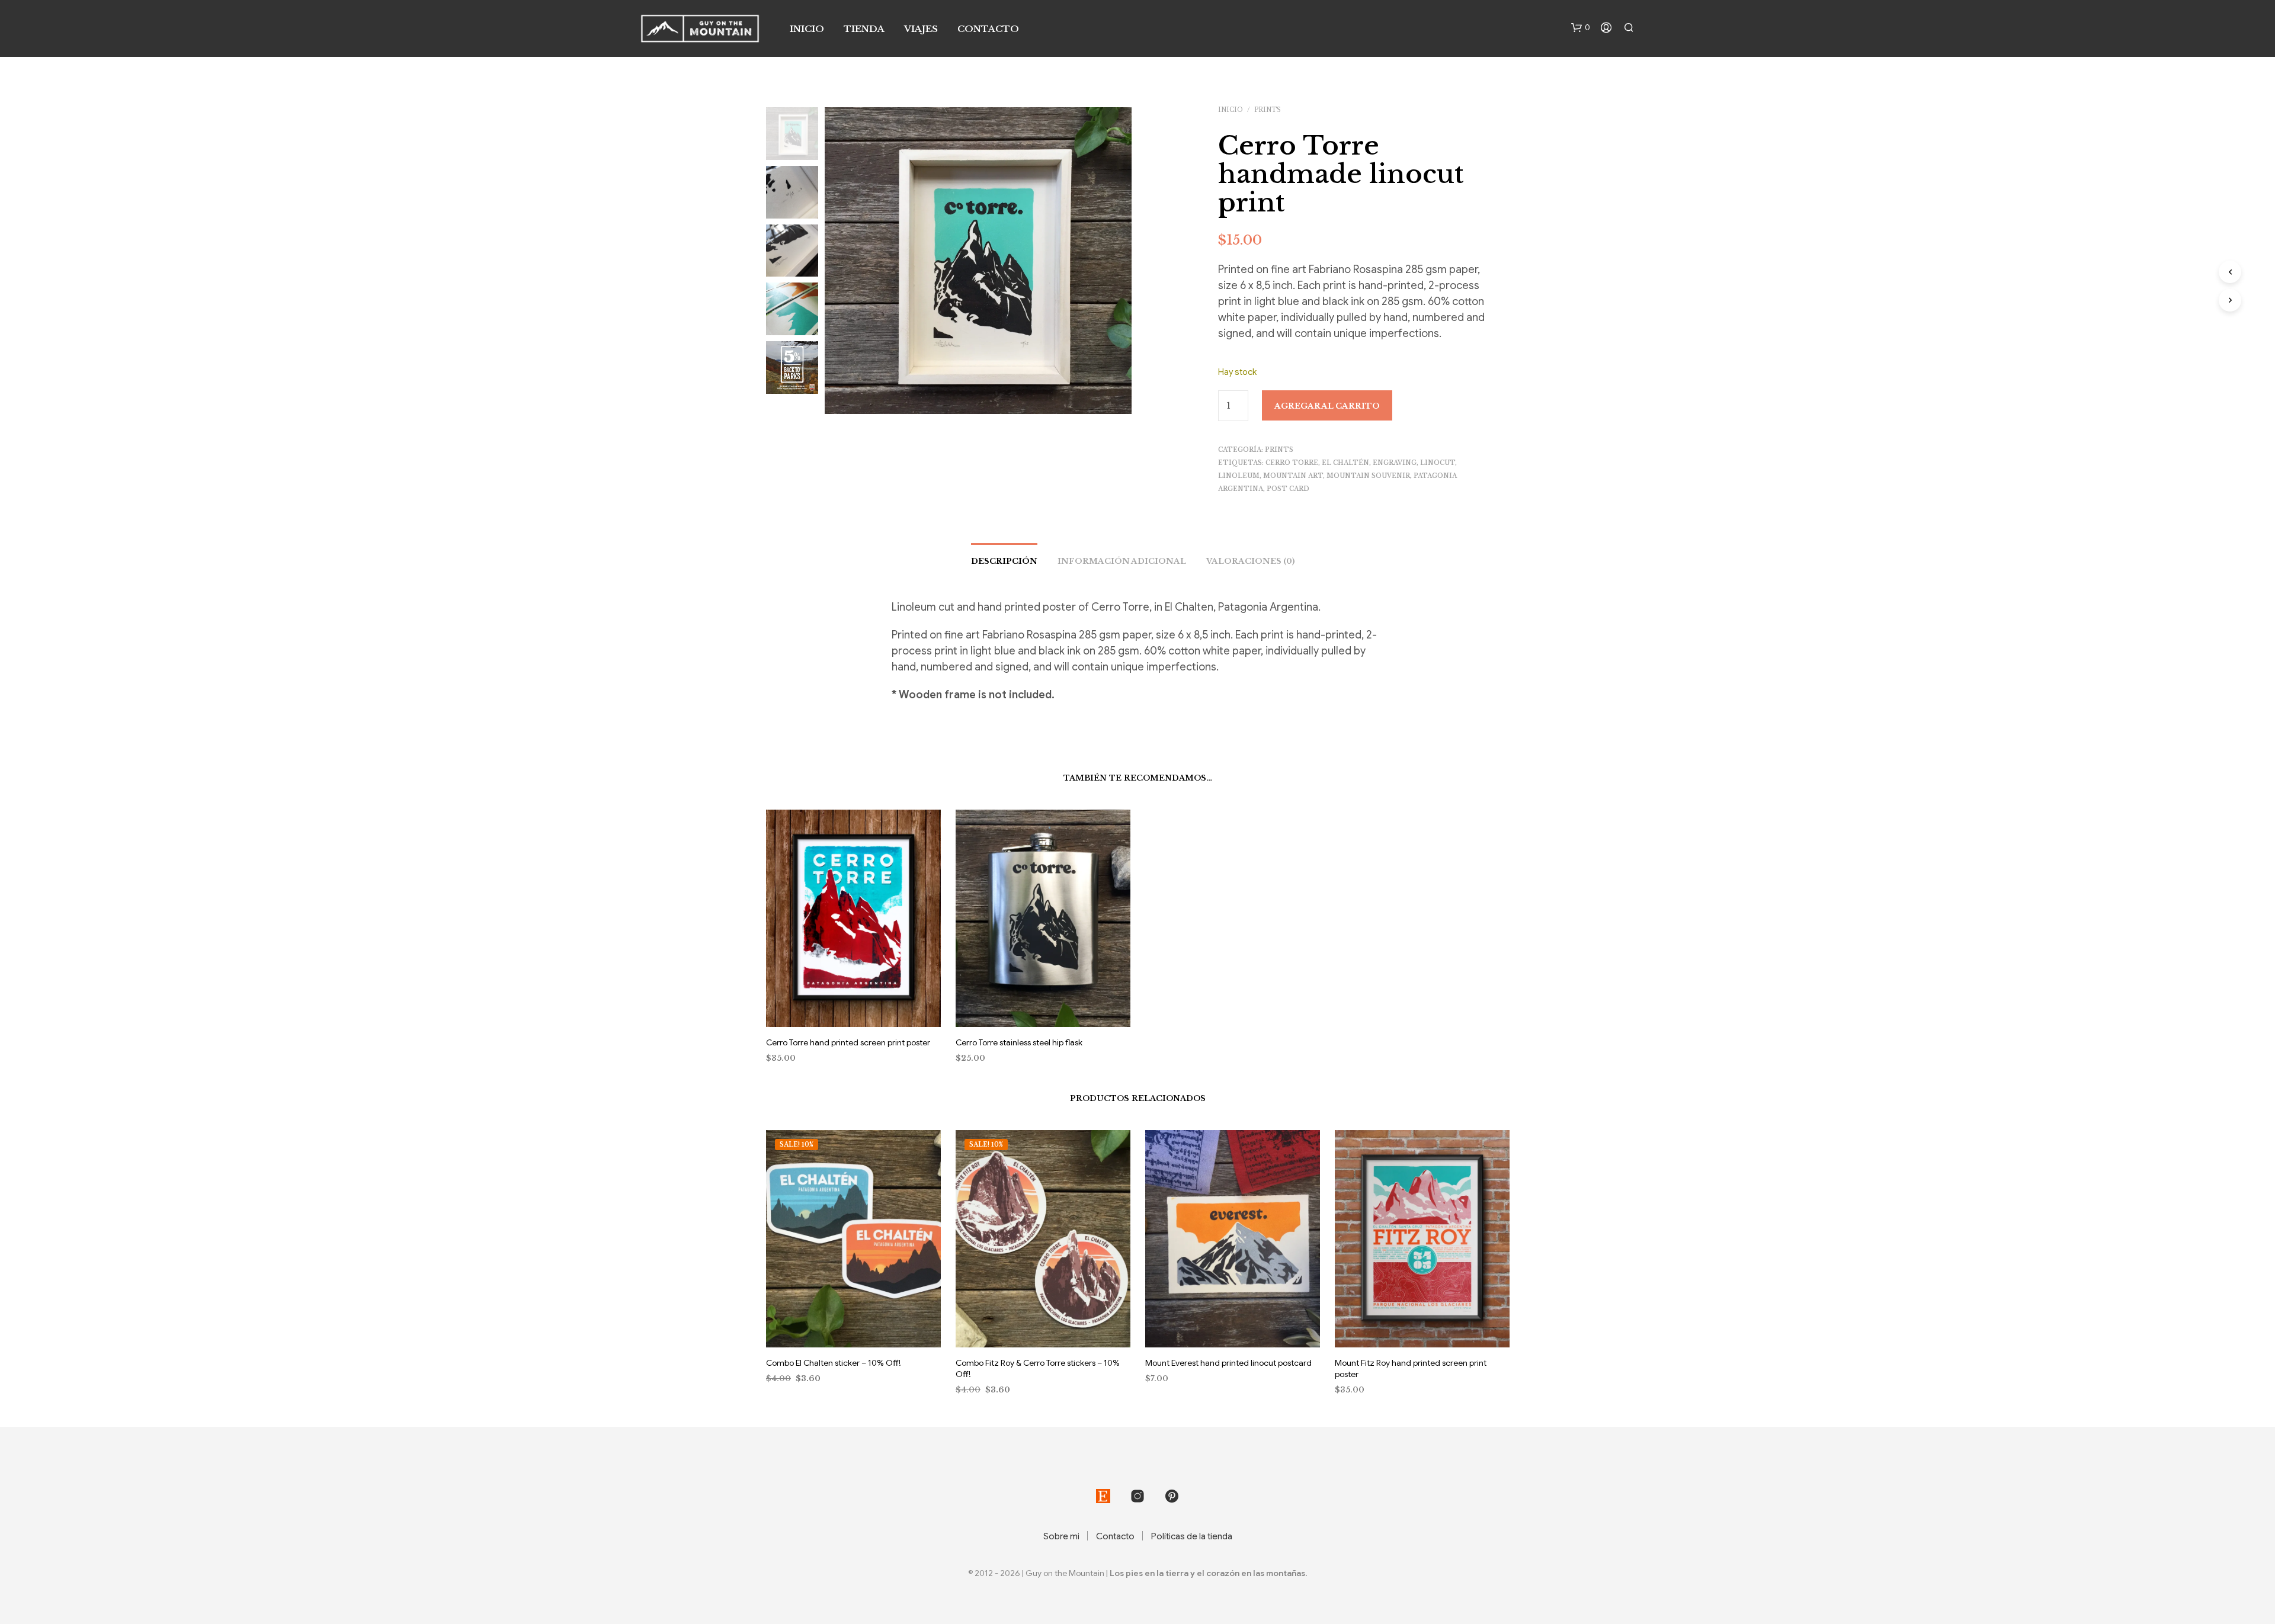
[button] (1581, 28)
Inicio (807, 29)
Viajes (921, 29)
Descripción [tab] (1004, 561)
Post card (1288, 489)
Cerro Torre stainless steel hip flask (1019, 1042)
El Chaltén (1345, 463)
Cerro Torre (1292, 463)
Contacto (988, 29)
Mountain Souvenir (1368, 476)
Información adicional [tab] (1122, 561)
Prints (1268, 110)
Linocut (1438, 463)
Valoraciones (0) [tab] (1251, 561)
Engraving (1395, 463)
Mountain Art (1293, 476)
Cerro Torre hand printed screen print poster (848, 1042)
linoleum (1239, 476)
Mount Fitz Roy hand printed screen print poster (1411, 1369)
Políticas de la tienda (1192, 1536)
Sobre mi (1061, 1536)
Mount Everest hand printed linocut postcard (1228, 1363)
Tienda (864, 29)
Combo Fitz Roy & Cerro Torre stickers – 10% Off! (1038, 1369)
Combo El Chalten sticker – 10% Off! (834, 1363)
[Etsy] (1103, 1496)
